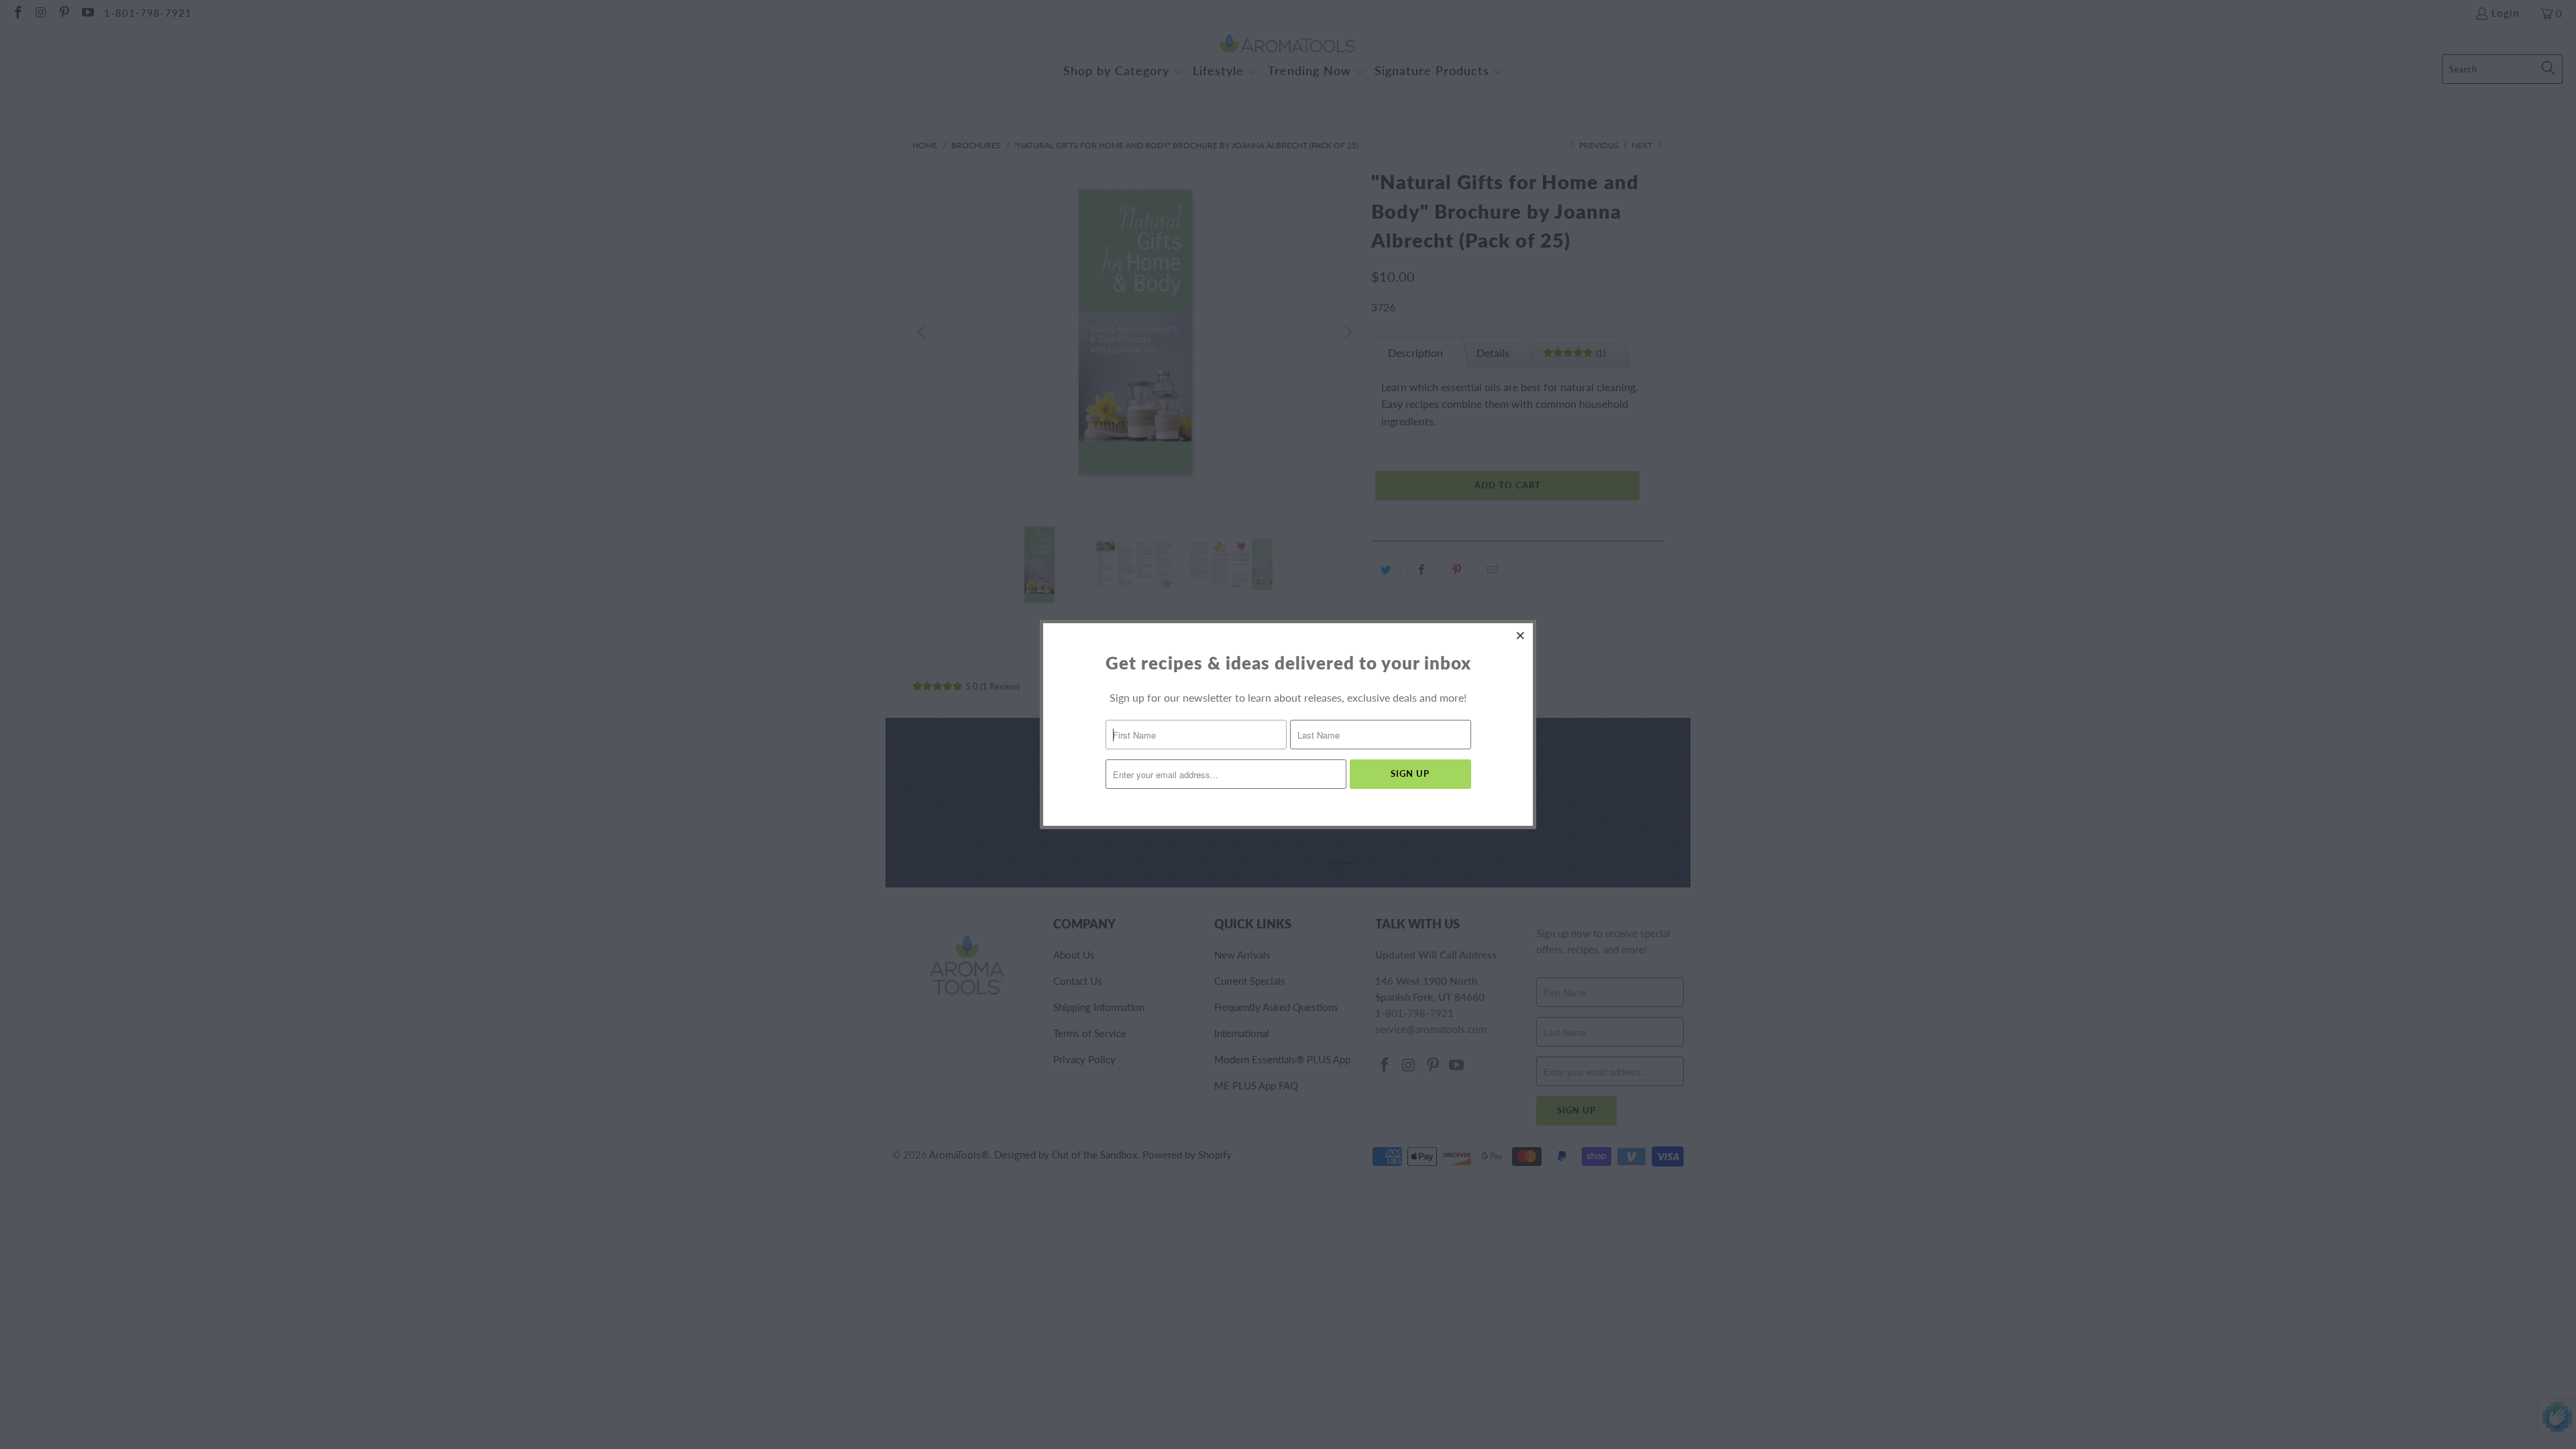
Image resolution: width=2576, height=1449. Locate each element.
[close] (1521, 635)
